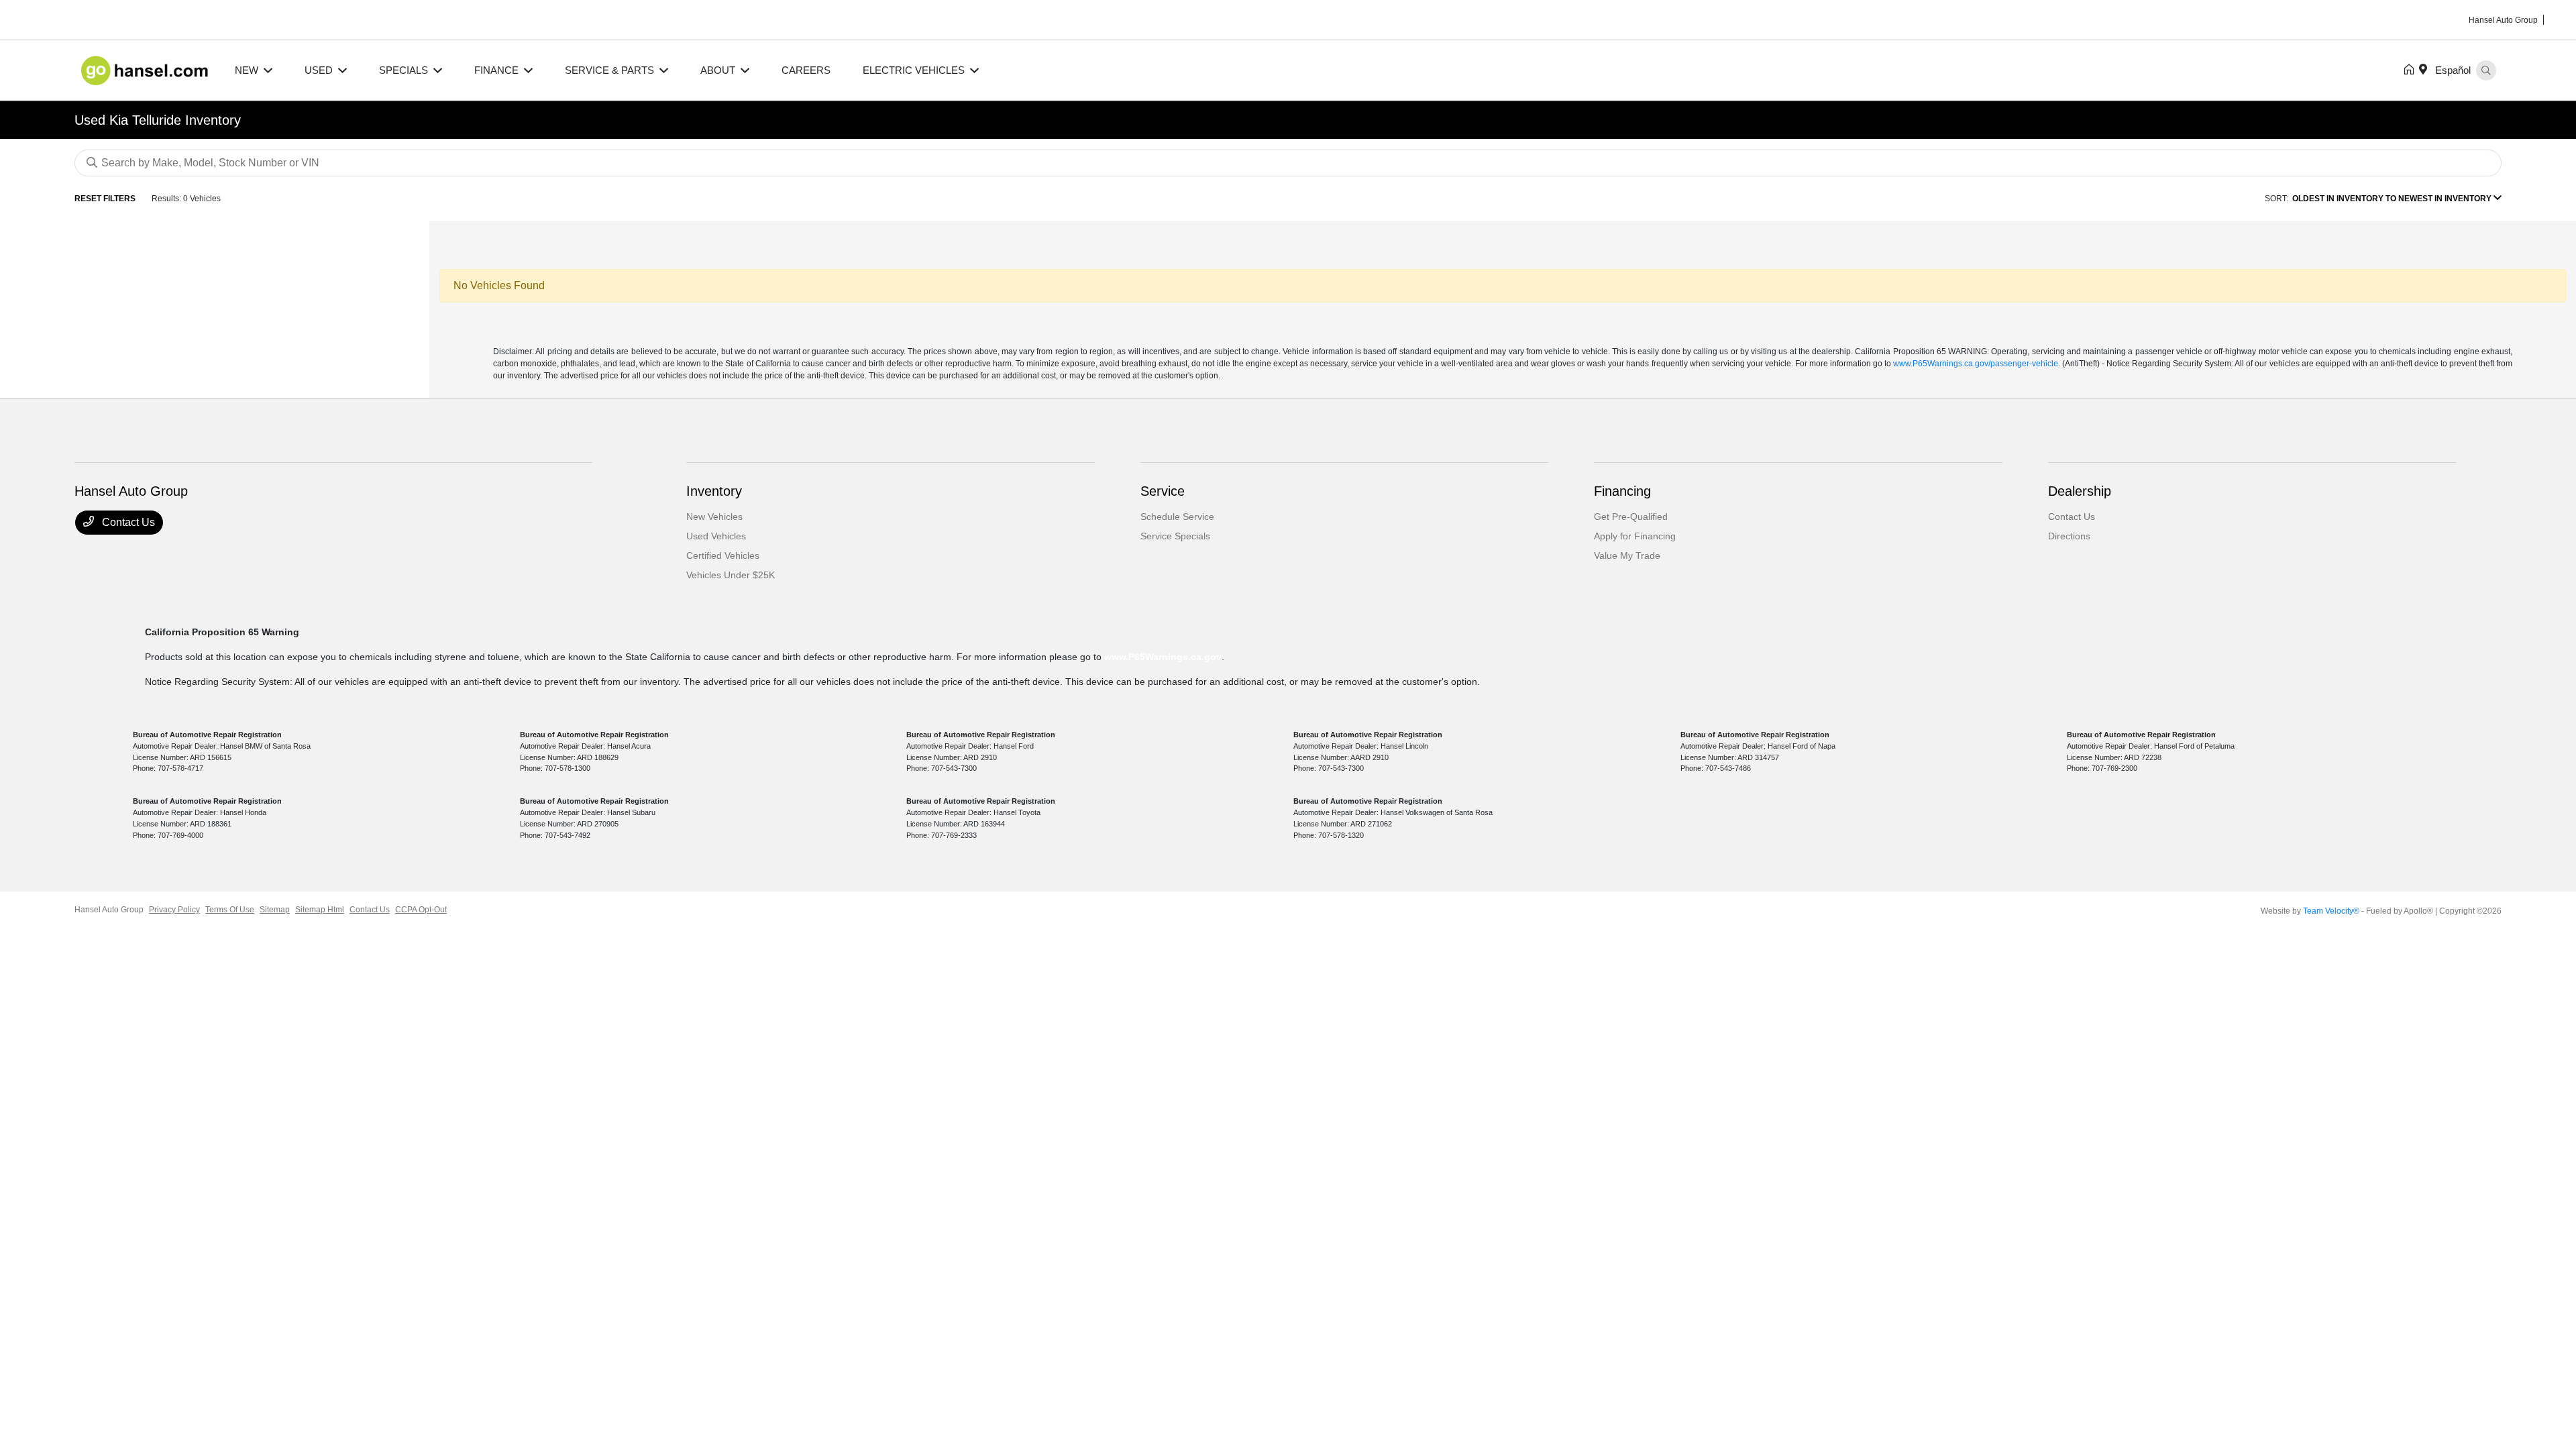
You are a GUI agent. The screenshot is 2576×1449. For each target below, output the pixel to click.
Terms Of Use (230, 910)
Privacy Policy (174, 910)
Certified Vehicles (723, 555)
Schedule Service (1177, 517)
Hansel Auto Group (109, 910)
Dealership (2080, 491)
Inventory (714, 491)
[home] (2412, 70)
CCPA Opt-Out (421, 910)
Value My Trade (1627, 555)
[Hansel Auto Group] (147, 69)
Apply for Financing (1635, 536)
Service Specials (1175, 536)
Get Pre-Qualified (1631, 517)
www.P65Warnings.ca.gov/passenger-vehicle (1976, 364)
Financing (1622, 491)
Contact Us (127, 522)
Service (1163, 491)
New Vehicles (714, 517)
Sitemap (275, 910)
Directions (2069, 536)
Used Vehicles (716, 536)
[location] (2426, 70)
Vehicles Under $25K (731, 575)
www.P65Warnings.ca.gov (1163, 657)
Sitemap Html (320, 910)
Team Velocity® (2331, 911)
